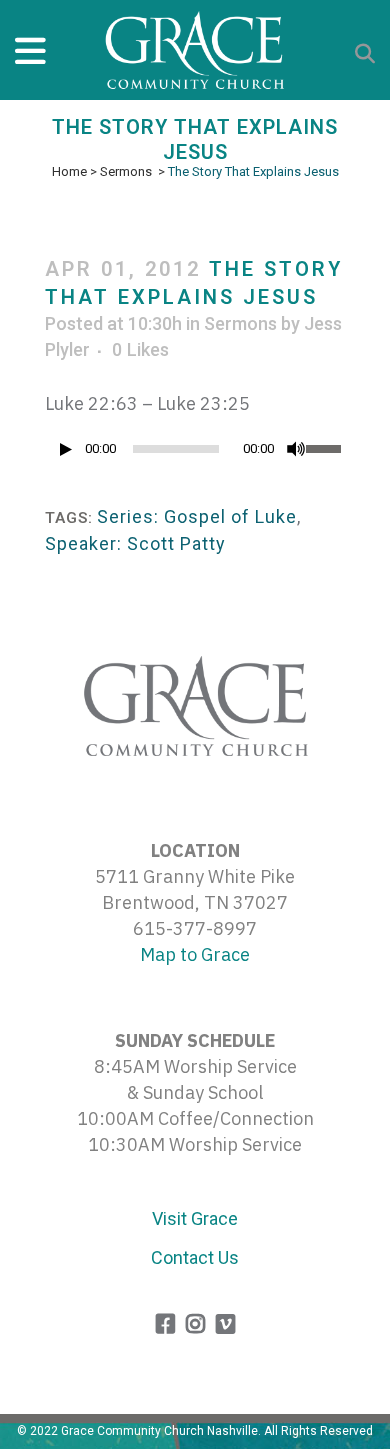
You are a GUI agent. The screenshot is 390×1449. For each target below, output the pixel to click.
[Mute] (296, 449)
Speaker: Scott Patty (135, 543)
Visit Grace (195, 1218)
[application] (195, 454)
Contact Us (195, 1257)
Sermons (126, 171)
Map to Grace (195, 954)
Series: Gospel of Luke (197, 516)
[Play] (66, 449)
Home (69, 171)
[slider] (325, 447)
